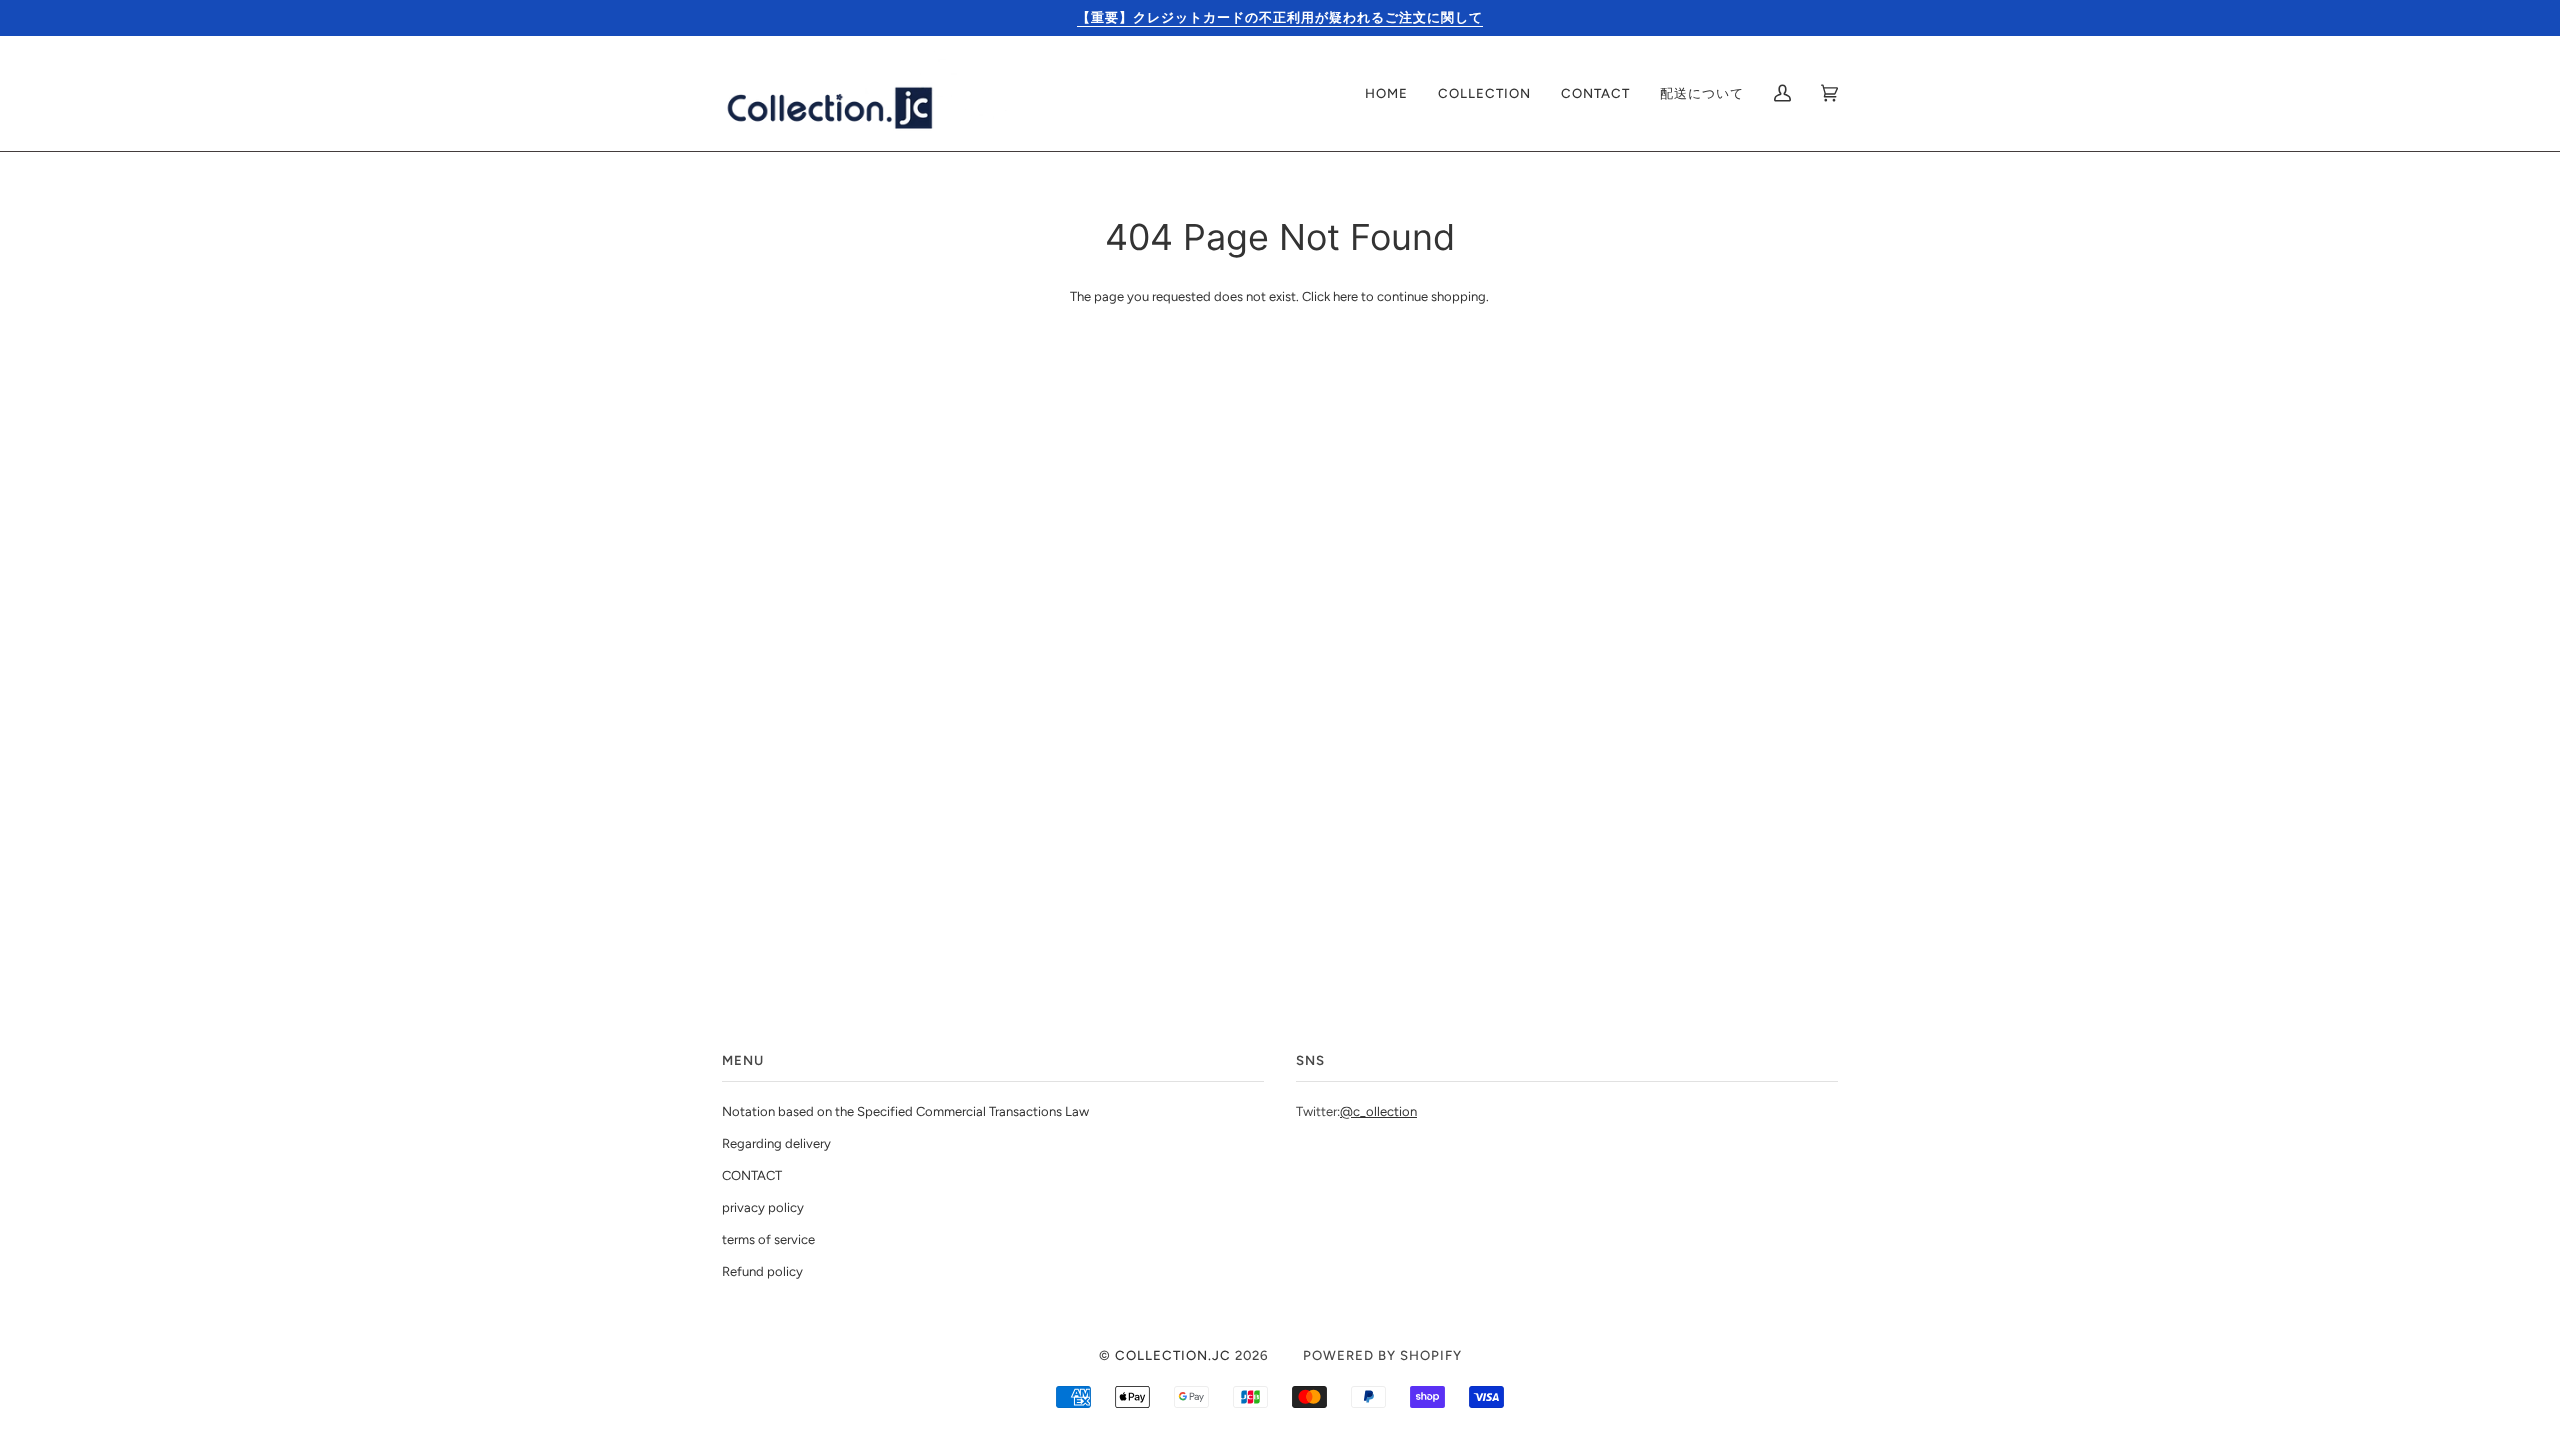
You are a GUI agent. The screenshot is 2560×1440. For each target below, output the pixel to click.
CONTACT (752, 1175)
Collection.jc (1173, 1355)
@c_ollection (1378, 1111)
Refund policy (762, 1271)
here (1345, 296)
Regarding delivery (776, 1143)
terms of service (768, 1239)
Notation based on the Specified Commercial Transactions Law (905, 1111)
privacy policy (763, 1207)
